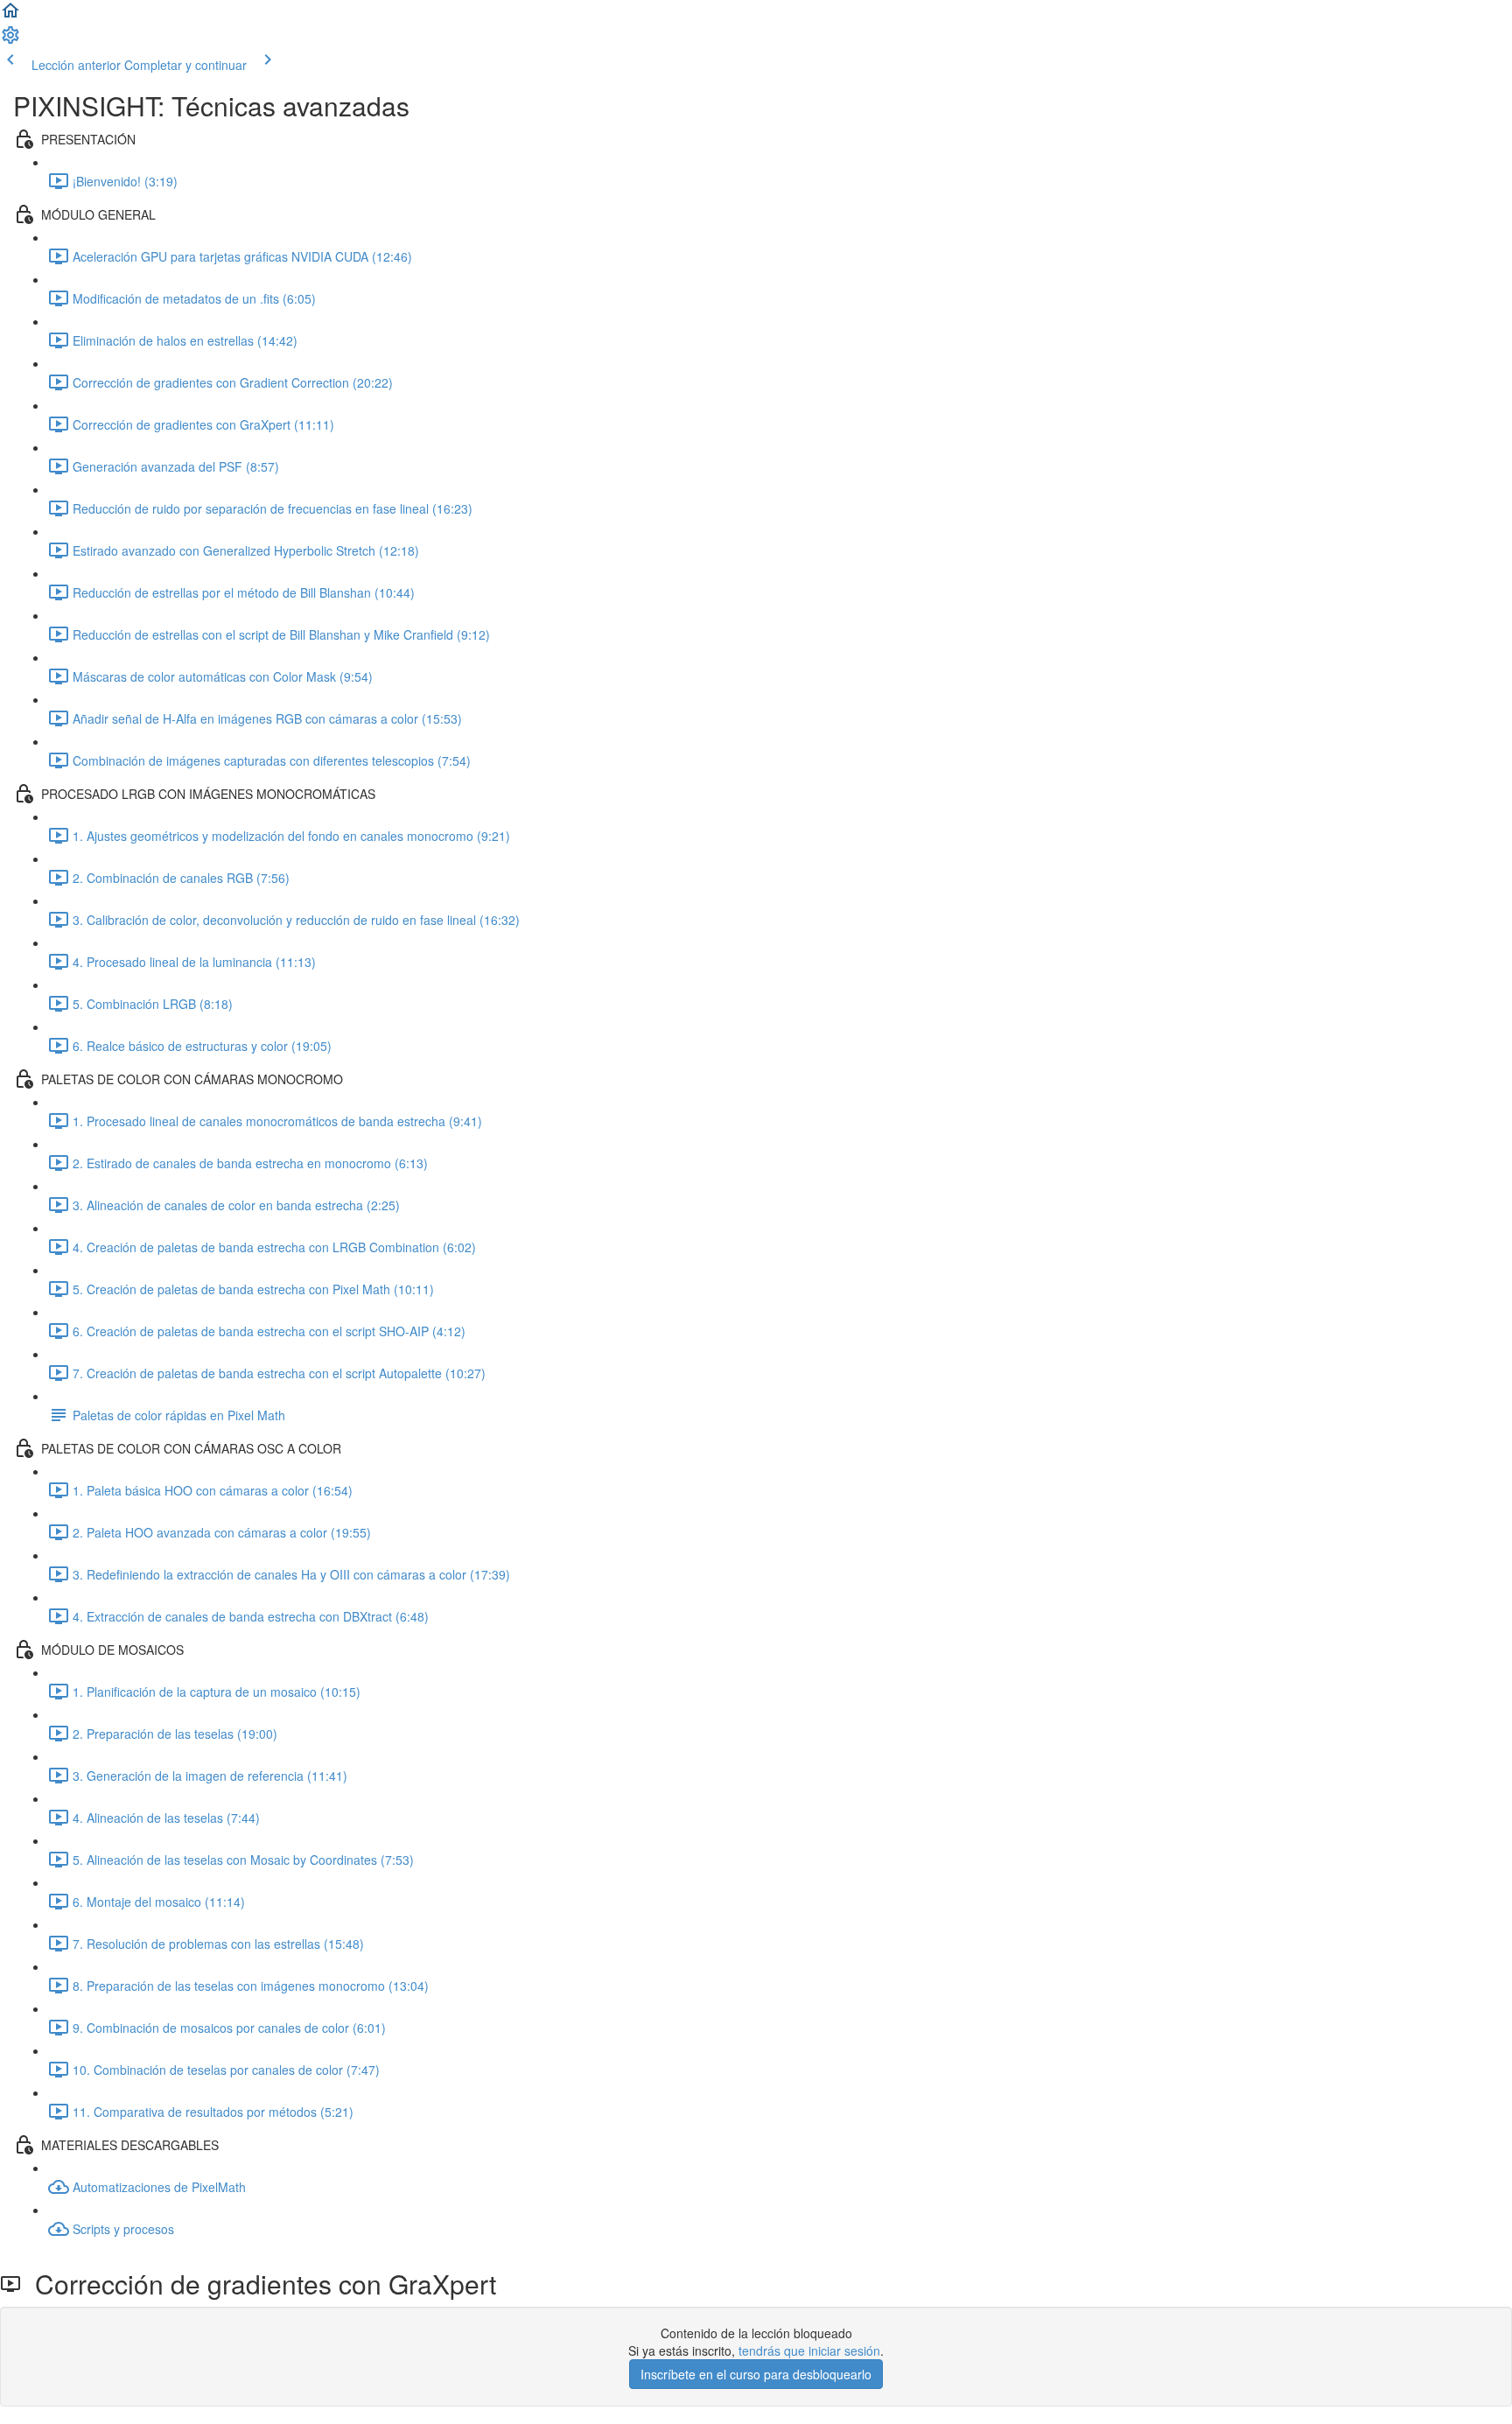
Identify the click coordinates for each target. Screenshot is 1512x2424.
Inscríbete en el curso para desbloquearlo (756, 2374)
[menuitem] (10, 40)
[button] (10, 16)
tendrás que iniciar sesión (809, 2350)
